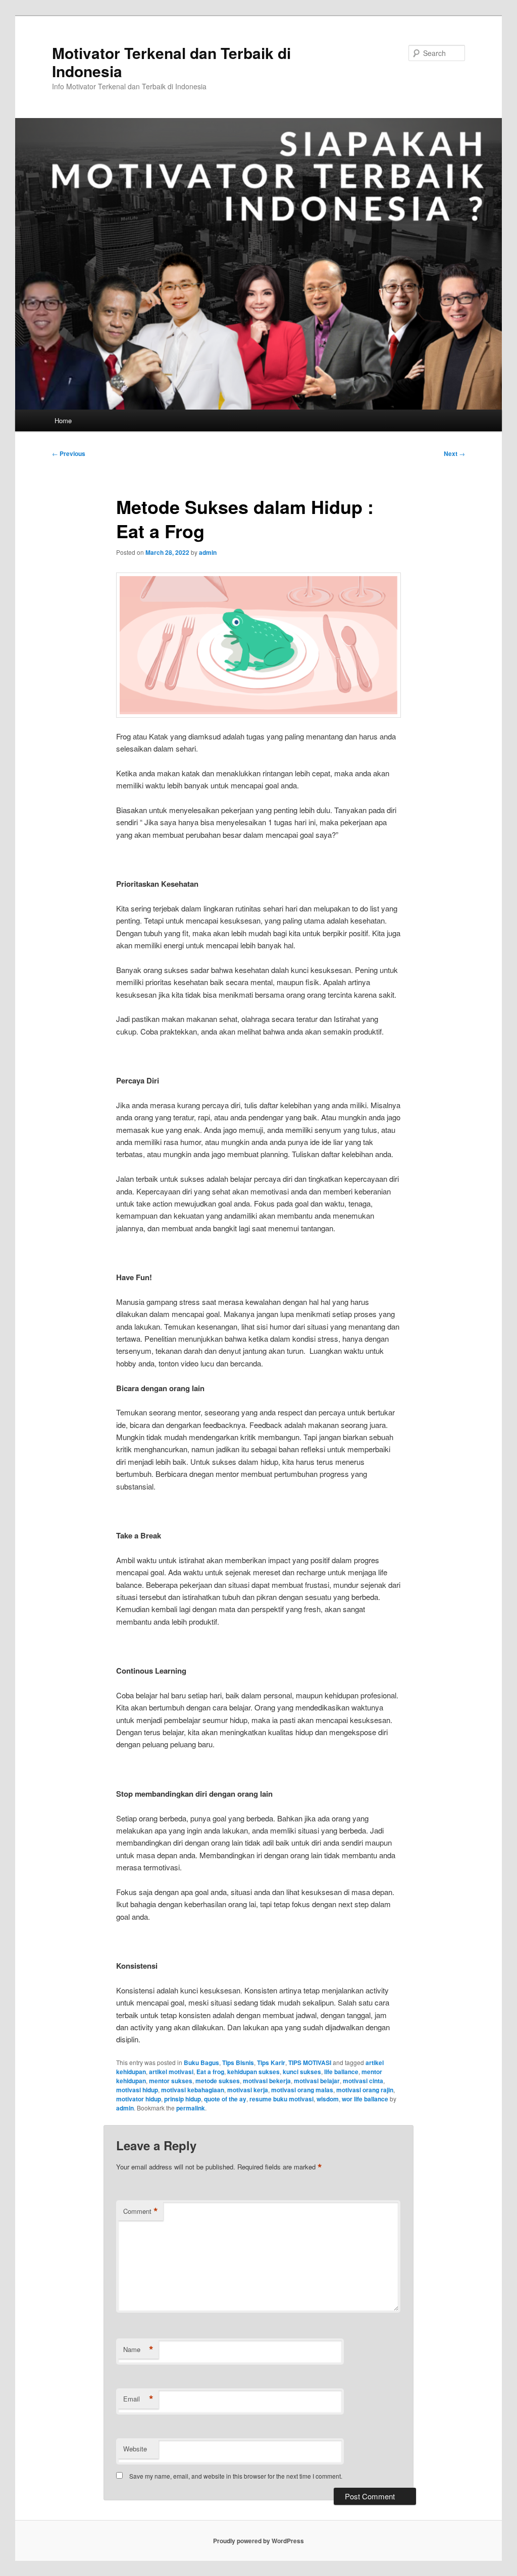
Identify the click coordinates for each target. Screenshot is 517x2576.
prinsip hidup (183, 2099)
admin (208, 552)
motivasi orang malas (302, 2090)
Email (138, 2399)
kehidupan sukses (253, 2072)
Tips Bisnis (238, 2063)
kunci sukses (302, 2072)
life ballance (341, 2072)
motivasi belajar (317, 2081)
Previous (69, 453)
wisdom (328, 2099)
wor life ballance (365, 2099)
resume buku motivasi (281, 2099)
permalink (191, 2108)
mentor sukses (171, 2081)
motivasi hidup (137, 2090)
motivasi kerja (248, 2090)
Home (63, 420)
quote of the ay (225, 2099)
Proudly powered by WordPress (258, 2541)
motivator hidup (139, 2099)
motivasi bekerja (267, 2081)
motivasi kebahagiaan (193, 2090)
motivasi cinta (363, 2081)
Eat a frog (210, 2072)
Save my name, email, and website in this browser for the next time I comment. (236, 2476)
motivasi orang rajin (365, 2090)
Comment (141, 2211)
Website (135, 2449)
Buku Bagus (201, 2063)
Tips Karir (271, 2063)
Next (454, 453)
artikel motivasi (171, 2072)
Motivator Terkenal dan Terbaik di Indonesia (171, 62)
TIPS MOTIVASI (310, 2063)
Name (138, 2350)
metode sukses (218, 2081)
